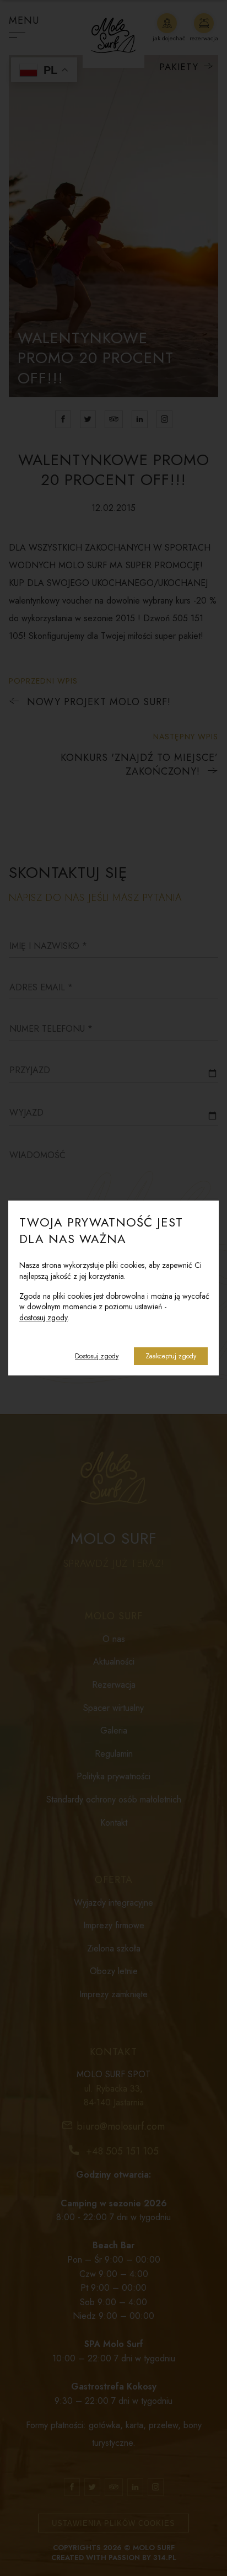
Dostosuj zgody (97, 1356)
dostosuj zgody (44, 1318)
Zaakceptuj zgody (171, 1356)
